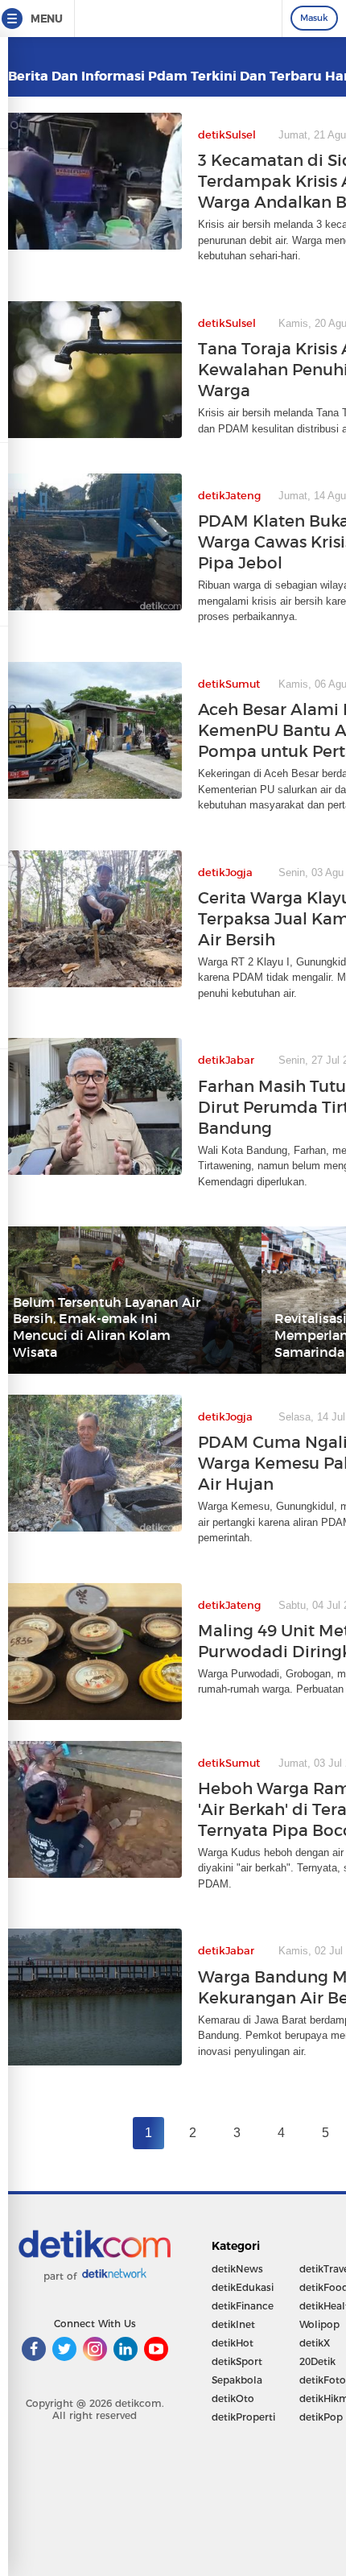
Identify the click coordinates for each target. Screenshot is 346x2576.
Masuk (314, 18)
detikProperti (243, 2417)
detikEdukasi (243, 2287)
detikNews (237, 2269)
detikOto (233, 2398)
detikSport (237, 2361)
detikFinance (243, 2306)
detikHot (233, 2343)
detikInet (233, 2324)
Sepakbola (237, 2380)
